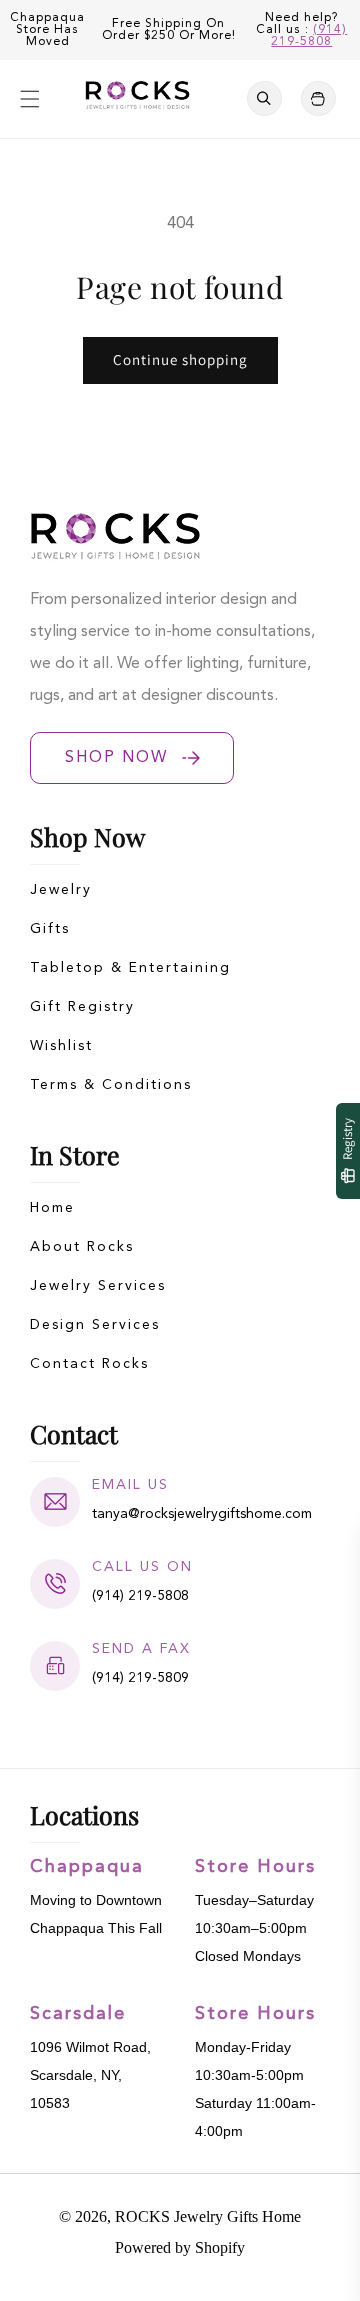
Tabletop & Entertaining (130, 968)
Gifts (50, 929)
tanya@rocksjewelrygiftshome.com (202, 1514)
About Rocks (82, 1247)
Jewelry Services (98, 1286)
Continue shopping (180, 359)
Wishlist (61, 1046)
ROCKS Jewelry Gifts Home (208, 2216)
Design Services (95, 1325)
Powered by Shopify (180, 2247)
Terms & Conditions (111, 1085)
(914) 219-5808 (309, 36)
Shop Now (116, 758)
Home (52, 1208)
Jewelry (61, 890)
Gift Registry (82, 1007)
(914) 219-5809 (140, 1678)
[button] (30, 99)
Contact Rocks (89, 1364)
